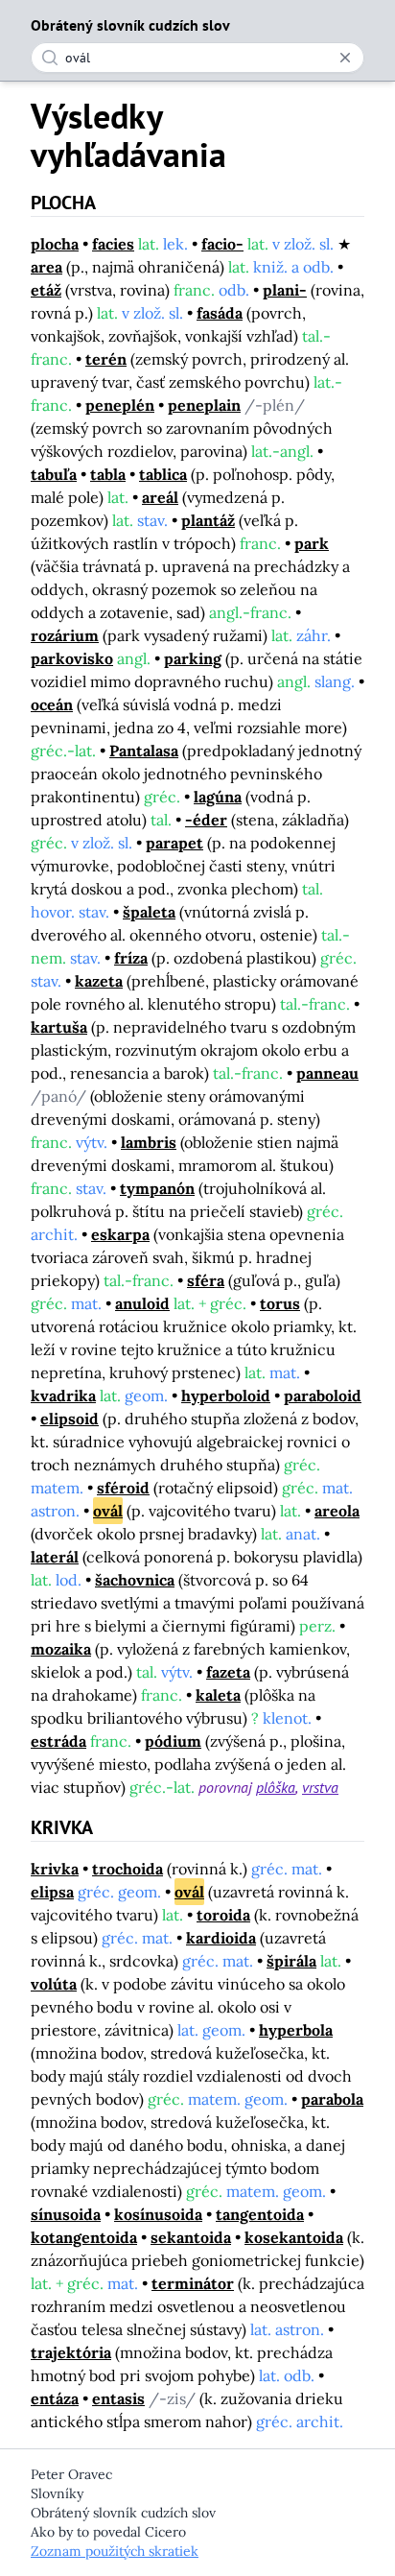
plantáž (208, 520)
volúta (54, 1984)
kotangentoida (84, 2237)
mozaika (61, 1649)
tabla (108, 474)
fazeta (228, 1672)
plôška (276, 1787)
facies (113, 244)
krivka (55, 1869)
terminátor (193, 2283)
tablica (163, 474)
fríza (131, 958)
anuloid (142, 1303)
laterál (55, 1557)
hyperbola (296, 2030)
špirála (291, 1961)
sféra (206, 1280)
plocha (55, 244)
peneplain (204, 405)
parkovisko (72, 658)
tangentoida (260, 2214)
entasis (118, 2398)
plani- (285, 290)
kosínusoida (158, 2214)
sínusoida (66, 2214)
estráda (58, 1741)
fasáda (220, 313)
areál (160, 497)
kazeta (99, 981)
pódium (173, 1741)
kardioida (221, 1938)
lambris (149, 1142)
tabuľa (54, 474)
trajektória (71, 2352)
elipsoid (70, 1419)
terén (106, 359)
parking (193, 658)
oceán (52, 704)
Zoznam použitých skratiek (115, 2551)
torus (280, 1303)
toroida (223, 1915)
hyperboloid (226, 1395)
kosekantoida (294, 2237)
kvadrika (63, 1395)
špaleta (149, 912)
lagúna (218, 797)
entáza (55, 2398)
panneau (327, 1073)
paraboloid (323, 1395)
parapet (174, 843)
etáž (46, 290)
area (46, 267)
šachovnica (135, 1580)
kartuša (59, 1027)
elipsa (52, 1892)
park (312, 543)
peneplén (120, 405)
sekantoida (191, 2237)
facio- (222, 244)
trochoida (128, 1869)
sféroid (123, 1488)
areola (337, 1511)
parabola (332, 2099)
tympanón (157, 1188)
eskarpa (120, 1234)
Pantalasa (144, 751)
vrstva (320, 1787)
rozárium (65, 635)
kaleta (218, 1695)
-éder (206, 820)
